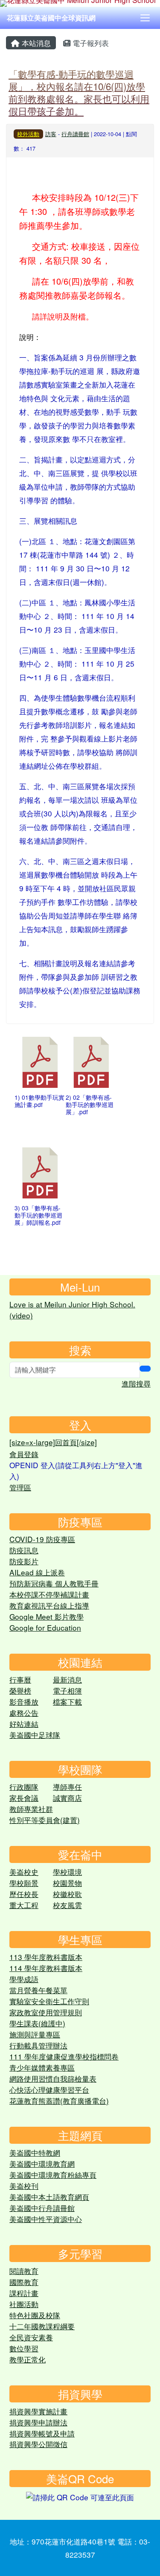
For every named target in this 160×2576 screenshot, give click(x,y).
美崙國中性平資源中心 (46, 2219)
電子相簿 (67, 1690)
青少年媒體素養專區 (42, 2067)
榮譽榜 (20, 1690)
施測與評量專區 (35, 2034)
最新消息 (67, 1679)
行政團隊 (24, 1787)
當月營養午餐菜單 (38, 1990)
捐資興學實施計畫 (38, 2411)
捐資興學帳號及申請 (42, 2433)
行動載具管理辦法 (38, 2045)
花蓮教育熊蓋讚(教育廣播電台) (59, 2101)
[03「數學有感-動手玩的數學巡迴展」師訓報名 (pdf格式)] (40, 1173)
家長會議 (24, 1798)
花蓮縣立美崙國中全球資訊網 (51, 18)
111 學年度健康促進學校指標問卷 (64, 2056)
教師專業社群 (31, 1809)
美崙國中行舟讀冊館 (42, 2208)
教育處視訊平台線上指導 (49, 1605)
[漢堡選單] (145, 18)
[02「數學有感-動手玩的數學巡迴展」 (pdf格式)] (91, 1062)
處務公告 (24, 1713)
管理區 (20, 1487)
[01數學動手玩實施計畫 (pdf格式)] (40, 1062)
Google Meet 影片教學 (47, 1616)
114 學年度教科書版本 (46, 1968)
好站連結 (24, 1724)
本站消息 (35, 43)
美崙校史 (24, 1872)
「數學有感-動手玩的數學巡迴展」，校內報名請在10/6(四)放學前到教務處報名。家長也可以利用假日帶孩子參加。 (79, 92)
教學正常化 (28, 2359)
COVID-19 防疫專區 (42, 1539)
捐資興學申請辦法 (38, 2422)
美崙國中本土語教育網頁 (49, 2197)
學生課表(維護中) (37, 2023)
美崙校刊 (24, 2186)
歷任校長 (24, 1894)
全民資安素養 (31, 2337)
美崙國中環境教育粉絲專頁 (53, 2175)
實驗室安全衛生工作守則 (49, 2001)
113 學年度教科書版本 (46, 1957)
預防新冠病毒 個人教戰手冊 (54, 1583)
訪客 (51, 134)
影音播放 (24, 1702)
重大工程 (24, 1905)
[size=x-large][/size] (53, 1442)
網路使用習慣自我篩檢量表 (53, 2078)
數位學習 (24, 2348)
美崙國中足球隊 (35, 1735)
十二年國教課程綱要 (42, 2326)
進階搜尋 (136, 1383)
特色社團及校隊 (35, 2315)
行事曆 (20, 1679)
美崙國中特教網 (35, 2152)
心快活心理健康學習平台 (49, 2090)
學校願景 (24, 1883)
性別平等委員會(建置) (45, 1820)
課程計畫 (24, 2293)
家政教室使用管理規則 (46, 2012)
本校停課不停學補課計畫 (49, 1594)
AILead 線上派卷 (37, 1572)
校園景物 (67, 1883)
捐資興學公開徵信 (38, 2444)
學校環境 (67, 1872)
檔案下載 (67, 1702)
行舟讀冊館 (75, 134)
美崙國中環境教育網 (42, 2164)
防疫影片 (24, 1561)
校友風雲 (67, 1905)
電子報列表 (90, 43)
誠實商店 (67, 1798)
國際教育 (24, 2282)
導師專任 (67, 1787)
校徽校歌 (67, 1894)
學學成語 (24, 1979)
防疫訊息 (24, 1550)
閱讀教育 (24, 2271)
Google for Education (45, 1627)
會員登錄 (24, 1454)
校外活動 (28, 134)
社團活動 (24, 2304)
